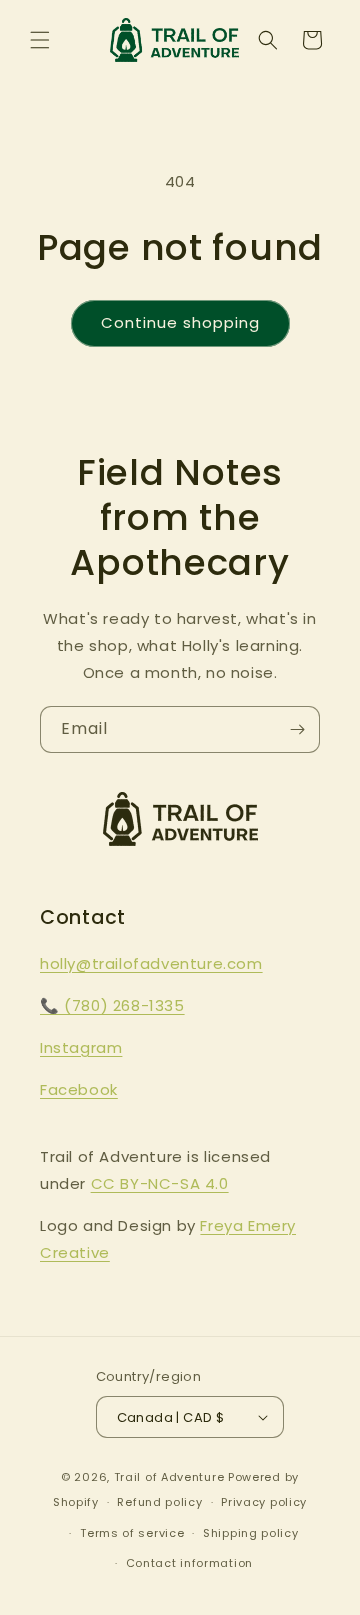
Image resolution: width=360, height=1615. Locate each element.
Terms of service (132, 1533)
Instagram (81, 1047)
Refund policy (159, 1502)
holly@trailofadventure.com (151, 963)
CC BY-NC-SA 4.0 (160, 1183)
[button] (40, 40)
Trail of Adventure (169, 1477)
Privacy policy (264, 1502)
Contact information (189, 1563)
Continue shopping (180, 322)
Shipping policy (251, 1533)
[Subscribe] (297, 729)
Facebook (79, 1089)
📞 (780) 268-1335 (112, 1005)
